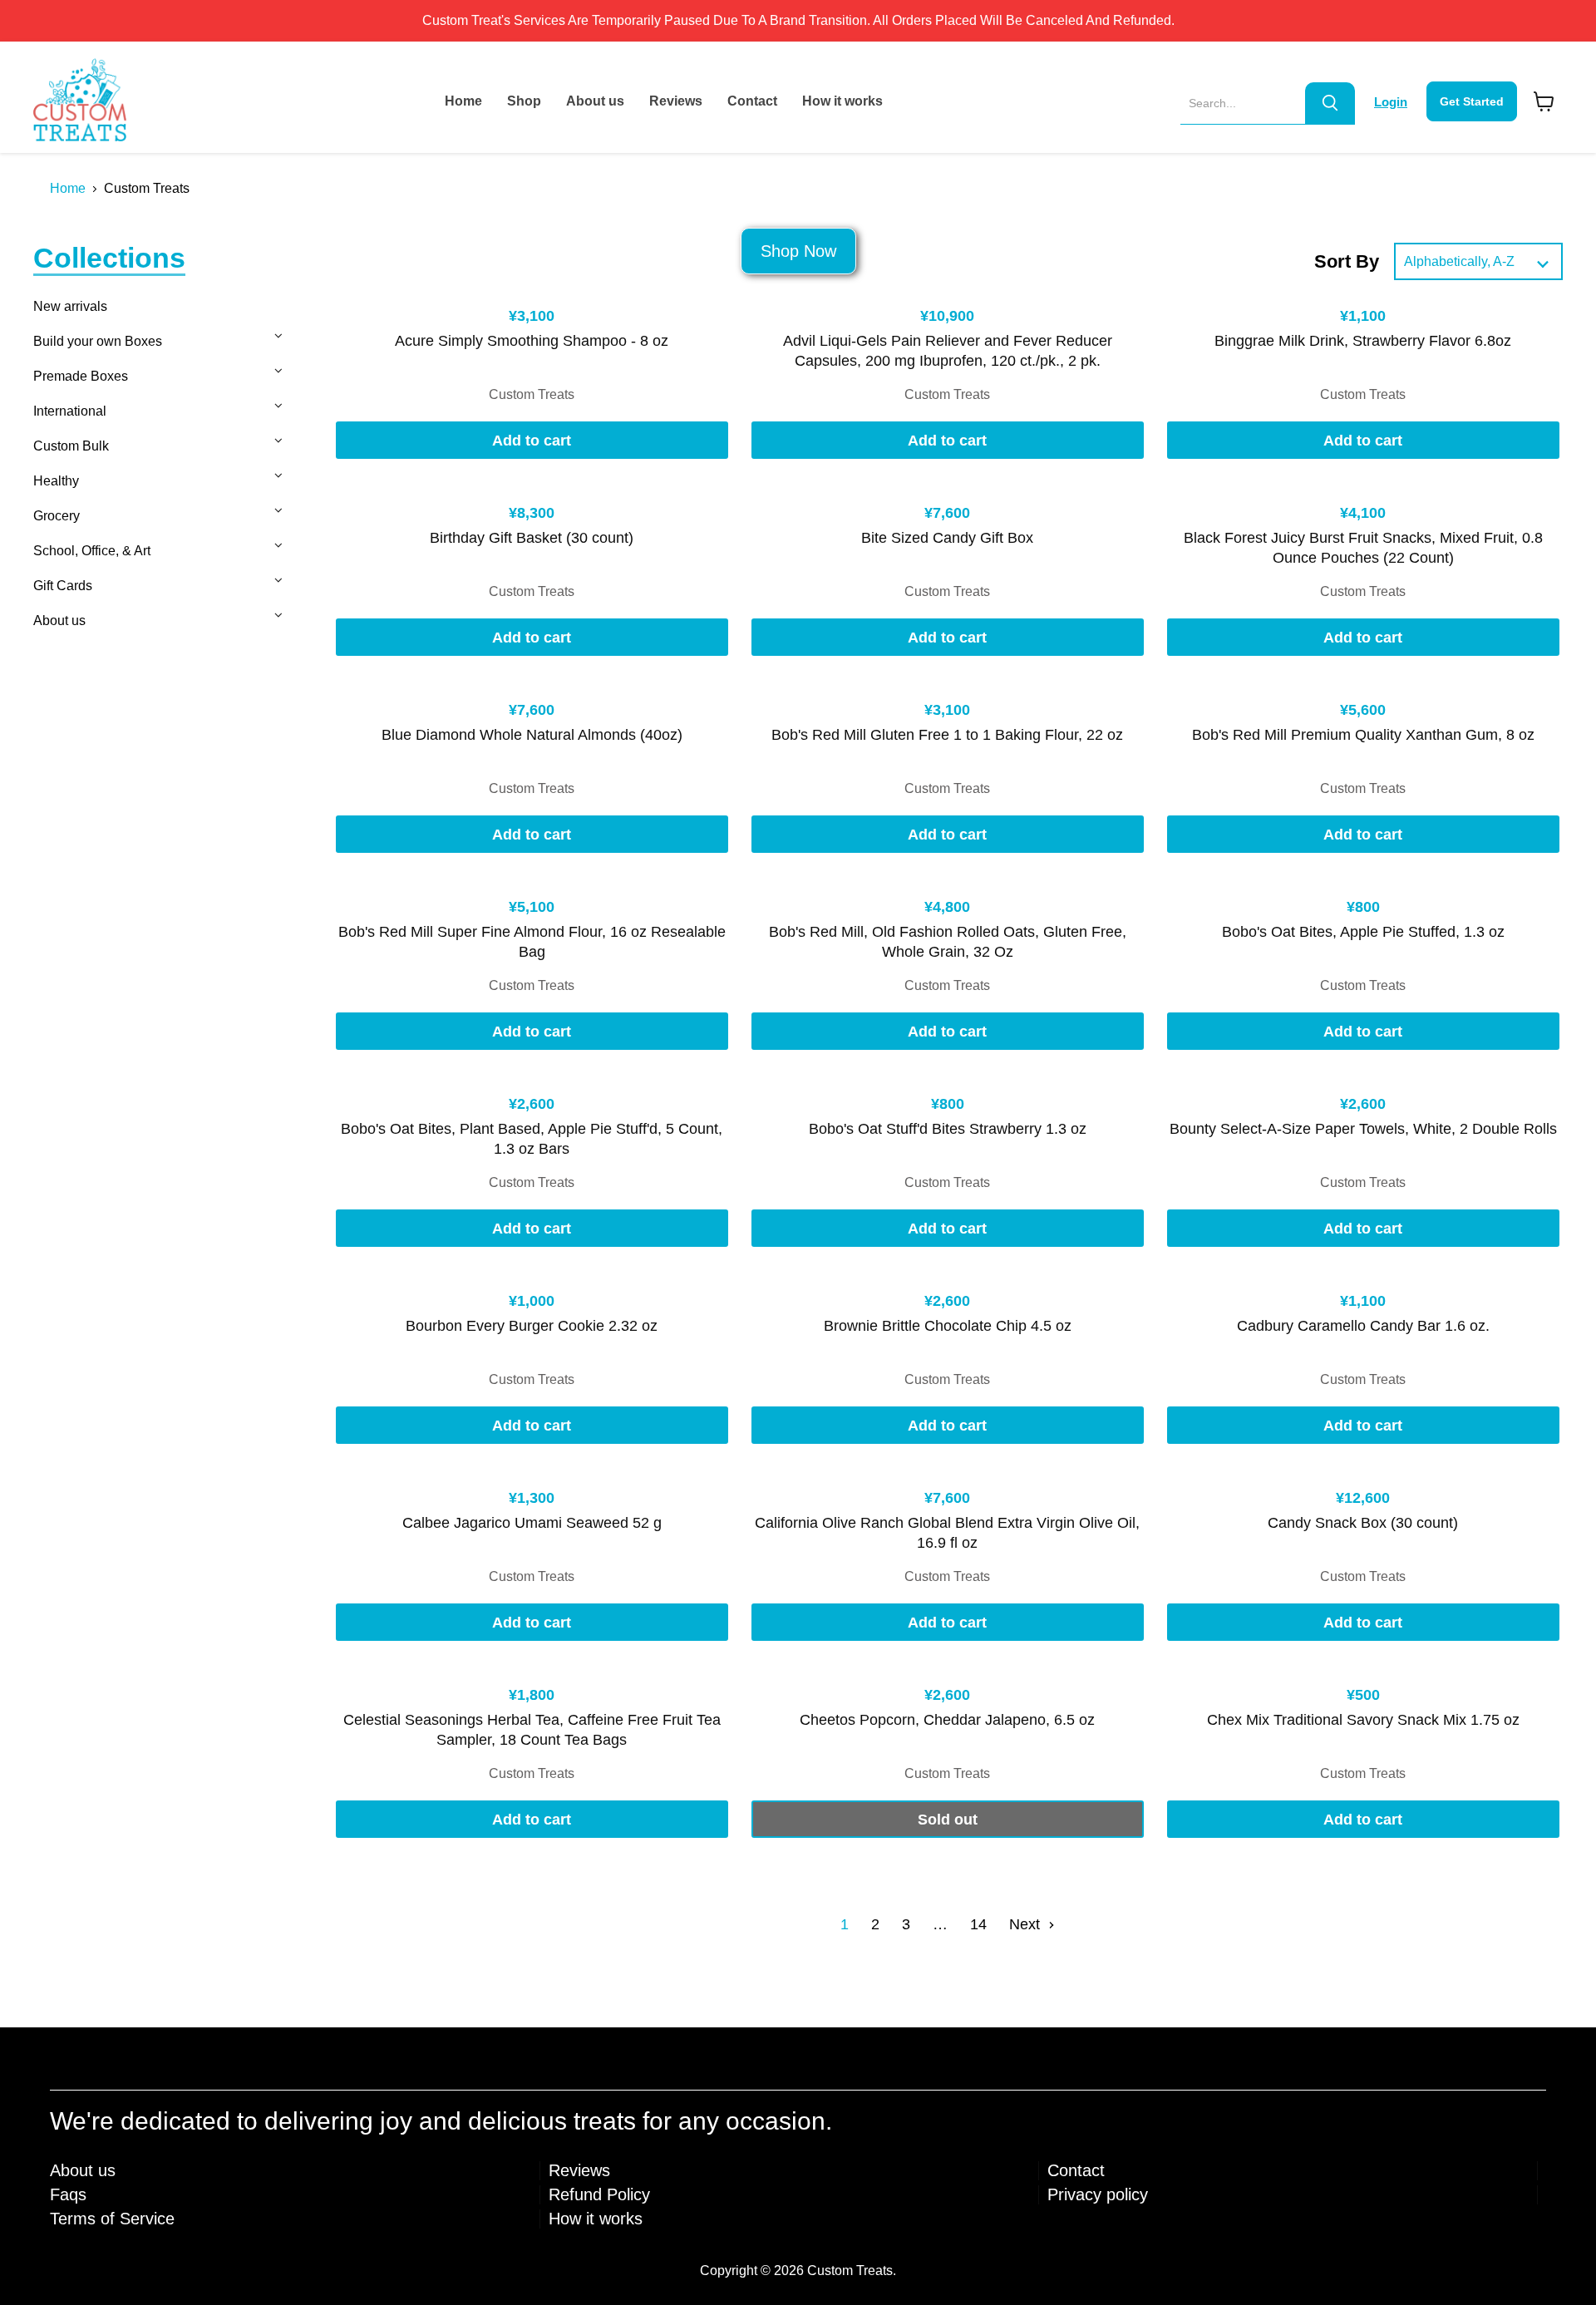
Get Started (1472, 101)
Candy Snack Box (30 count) (1363, 1523)
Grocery (57, 516)
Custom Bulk (71, 446)
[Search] (1330, 103)
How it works (842, 101)
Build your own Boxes (98, 341)
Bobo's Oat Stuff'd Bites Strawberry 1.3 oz (948, 1129)
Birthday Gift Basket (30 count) (532, 538)
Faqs (68, 2194)
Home (463, 101)
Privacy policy (1098, 2194)
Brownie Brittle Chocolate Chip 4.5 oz (948, 1326)
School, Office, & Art (92, 551)
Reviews (676, 101)
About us (595, 101)
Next (1027, 1924)
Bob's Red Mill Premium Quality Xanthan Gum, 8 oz (1363, 735)
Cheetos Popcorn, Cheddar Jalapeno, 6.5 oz (947, 1720)
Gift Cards (63, 586)
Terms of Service (112, 2219)
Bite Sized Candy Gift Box (947, 538)
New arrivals (70, 306)
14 (978, 1924)
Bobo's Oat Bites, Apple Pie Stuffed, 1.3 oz (1363, 932)
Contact (752, 101)
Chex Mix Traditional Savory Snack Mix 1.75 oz (1363, 1720)
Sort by (1347, 261)
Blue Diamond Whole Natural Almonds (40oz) (532, 735)
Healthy (56, 481)
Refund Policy (599, 2194)
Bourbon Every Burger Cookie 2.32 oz (532, 1326)
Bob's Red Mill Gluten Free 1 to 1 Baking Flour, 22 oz (947, 735)
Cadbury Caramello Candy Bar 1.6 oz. (1363, 1326)
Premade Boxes (81, 376)
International (70, 411)
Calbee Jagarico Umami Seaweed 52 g (532, 1523)
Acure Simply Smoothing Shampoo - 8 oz (532, 341)
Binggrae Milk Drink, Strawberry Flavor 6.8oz (1363, 341)
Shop (524, 101)
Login (1391, 102)
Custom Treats (532, 394)
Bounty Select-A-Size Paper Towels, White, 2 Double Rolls (1363, 1129)
